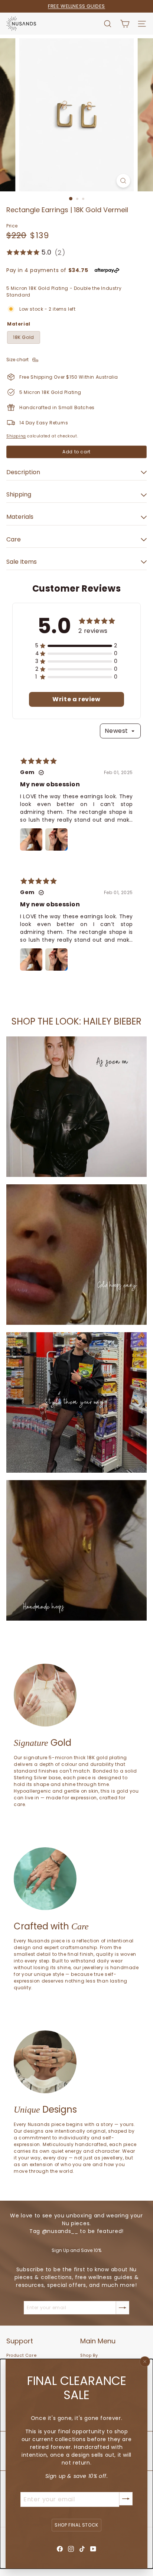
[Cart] (125, 24)
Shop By (89, 2355)
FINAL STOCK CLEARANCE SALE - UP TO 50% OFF (76, 6)
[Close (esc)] (145, 2362)
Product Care (21, 2355)
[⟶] (126, 2499)
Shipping (16, 436)
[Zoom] (123, 181)
